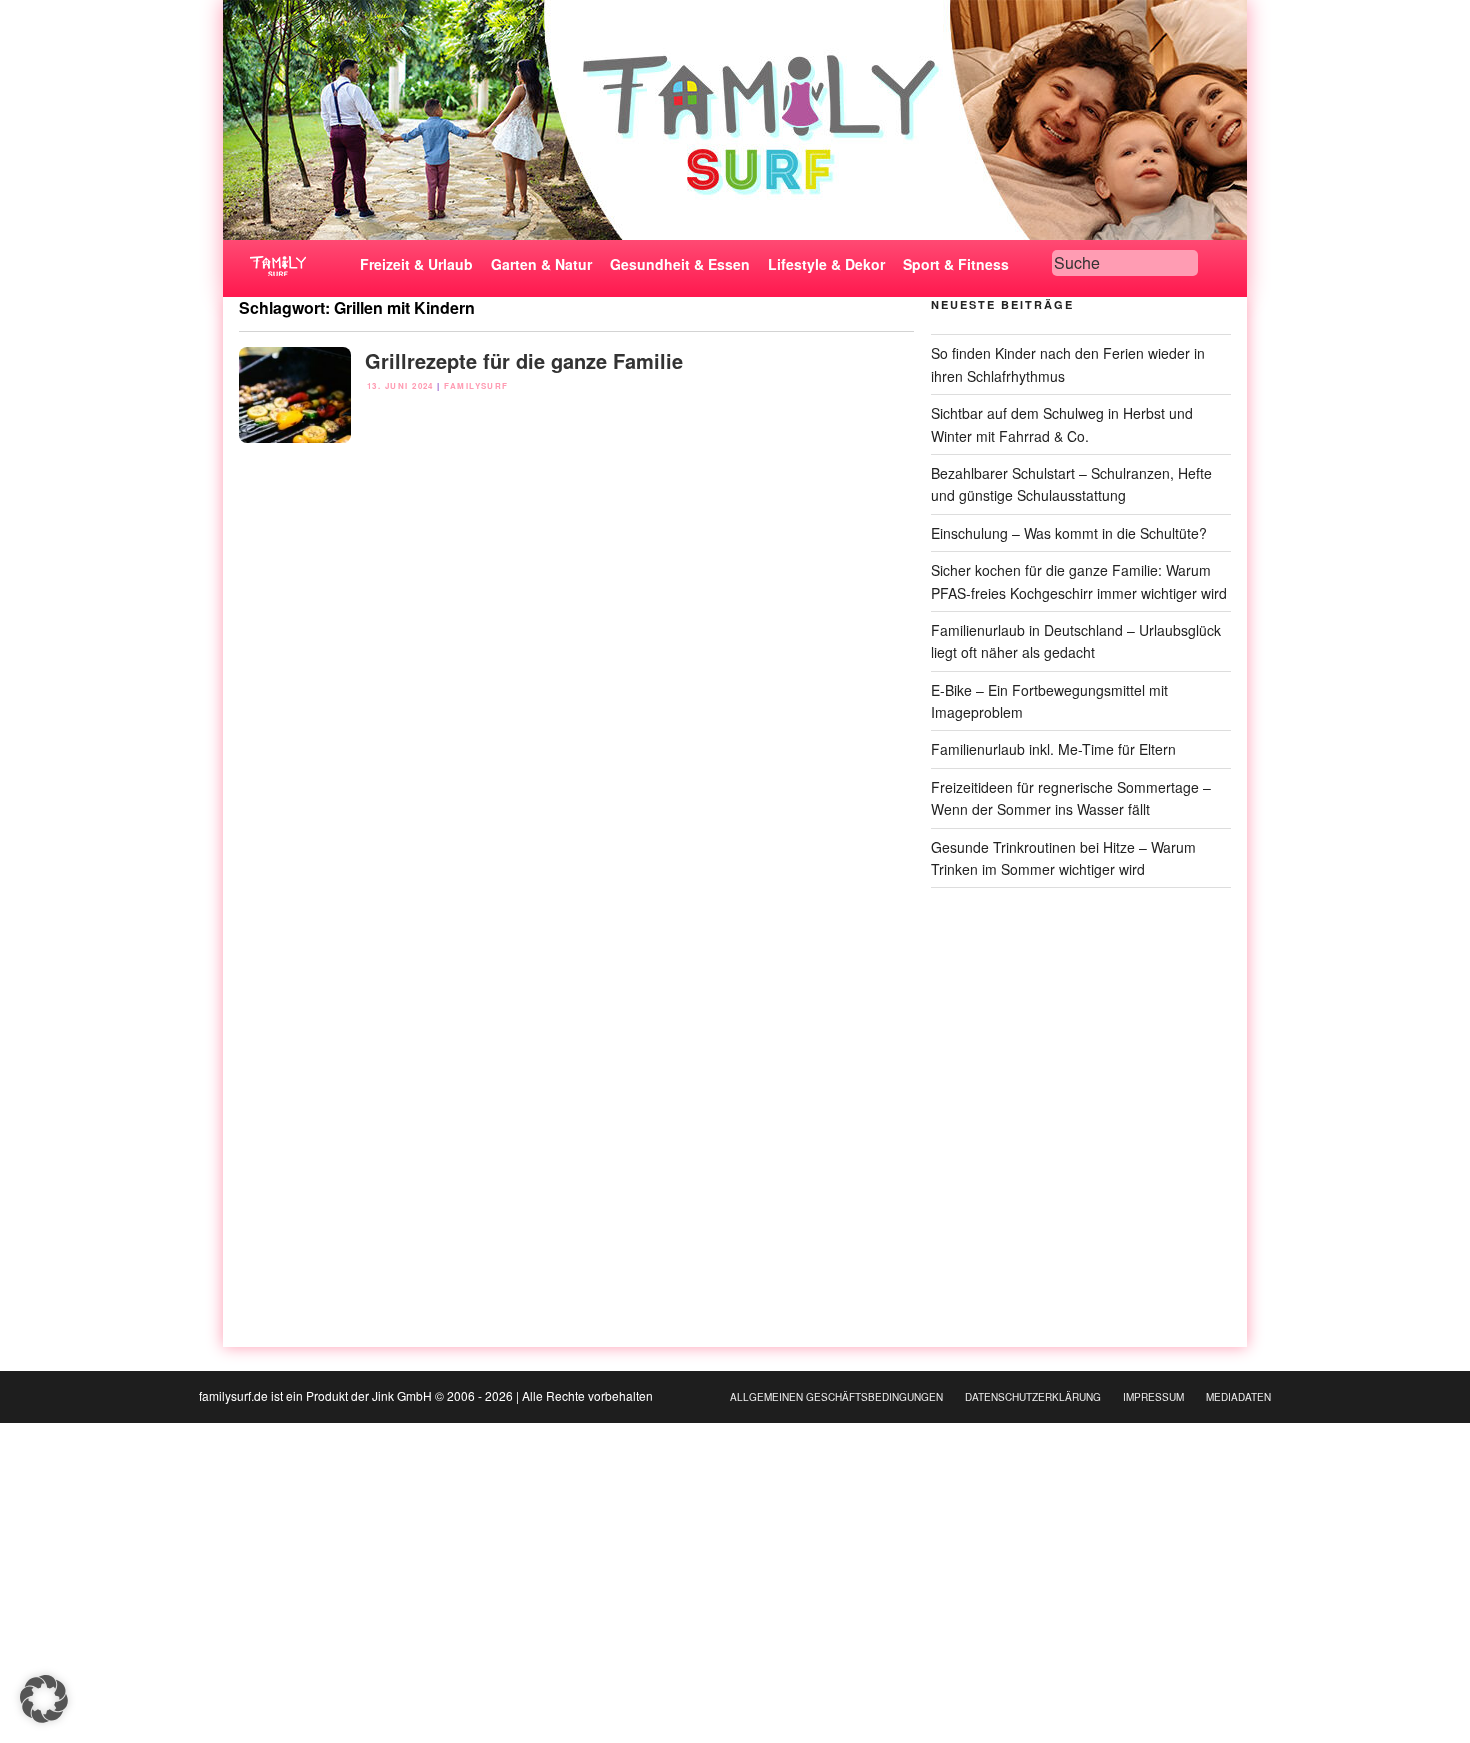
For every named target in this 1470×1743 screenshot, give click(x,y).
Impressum (1153, 1397)
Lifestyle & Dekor (826, 264)
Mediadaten (1238, 1397)
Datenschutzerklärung (1033, 1397)
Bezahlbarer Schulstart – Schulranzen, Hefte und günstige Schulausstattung (1071, 484)
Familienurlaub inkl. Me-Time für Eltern (1053, 749)
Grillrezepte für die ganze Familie (524, 360)
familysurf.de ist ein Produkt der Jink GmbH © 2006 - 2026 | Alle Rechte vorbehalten (426, 1395)
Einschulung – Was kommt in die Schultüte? (1069, 533)
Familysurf (476, 385)
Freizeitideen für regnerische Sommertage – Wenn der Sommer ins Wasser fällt (1071, 798)
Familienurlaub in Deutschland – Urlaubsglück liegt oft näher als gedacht (1076, 641)
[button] (44, 1699)
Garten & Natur (541, 264)
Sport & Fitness (956, 264)
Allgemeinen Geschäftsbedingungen (836, 1397)
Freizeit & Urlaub (416, 264)
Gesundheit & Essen (680, 264)
